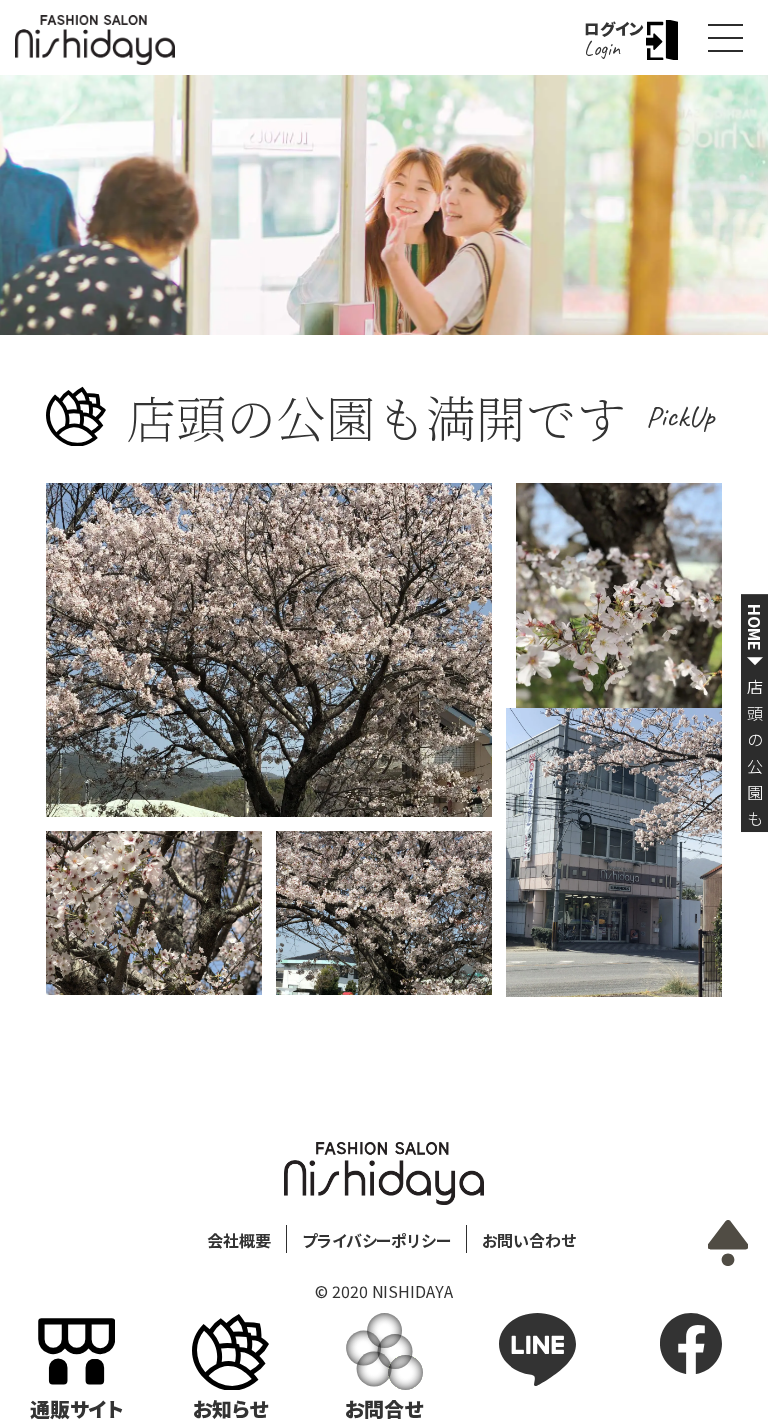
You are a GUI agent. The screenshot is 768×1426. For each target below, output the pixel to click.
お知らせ (230, 1408)
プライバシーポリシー (377, 1240)
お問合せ (384, 1408)
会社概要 (239, 1240)
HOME (755, 627)
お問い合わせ (529, 1240)
